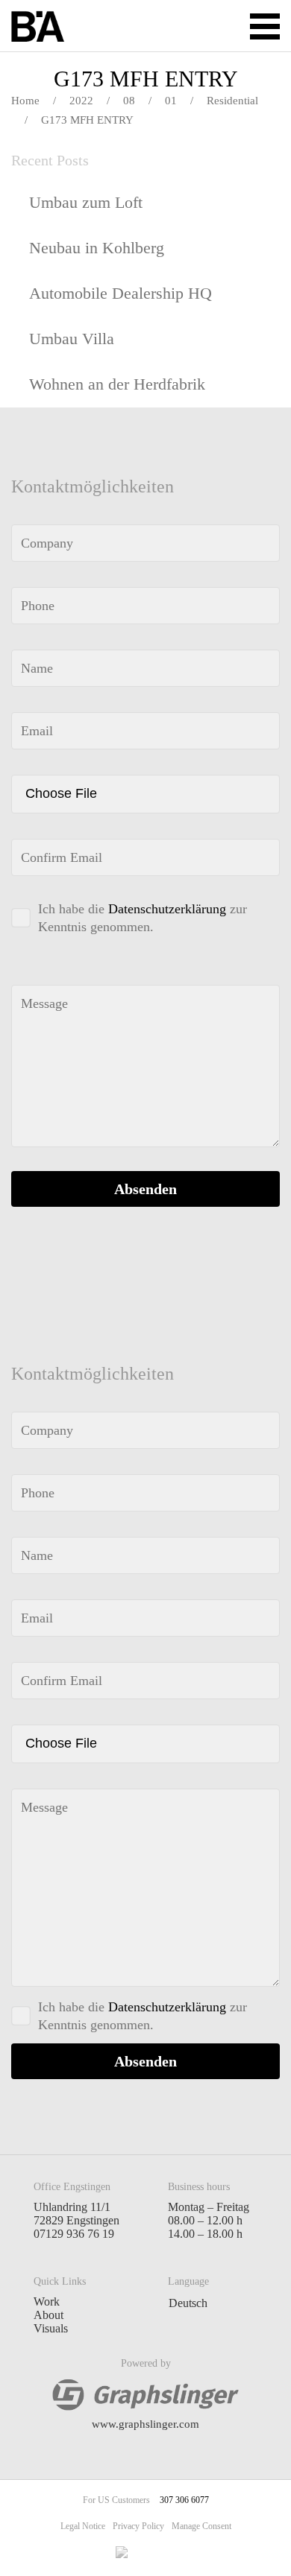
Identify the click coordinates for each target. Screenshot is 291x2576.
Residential (232, 101)
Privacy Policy (138, 2526)
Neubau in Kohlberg (97, 248)
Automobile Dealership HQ (121, 293)
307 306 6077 (184, 2500)
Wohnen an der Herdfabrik (117, 384)
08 (129, 101)
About (48, 2315)
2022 (81, 101)
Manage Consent (201, 2526)
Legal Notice (83, 2526)
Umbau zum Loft (86, 202)
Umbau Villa (72, 339)
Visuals (51, 2328)
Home (25, 101)
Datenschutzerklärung (167, 909)
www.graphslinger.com (145, 2424)
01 (171, 101)
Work (47, 2301)
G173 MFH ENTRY (146, 79)
